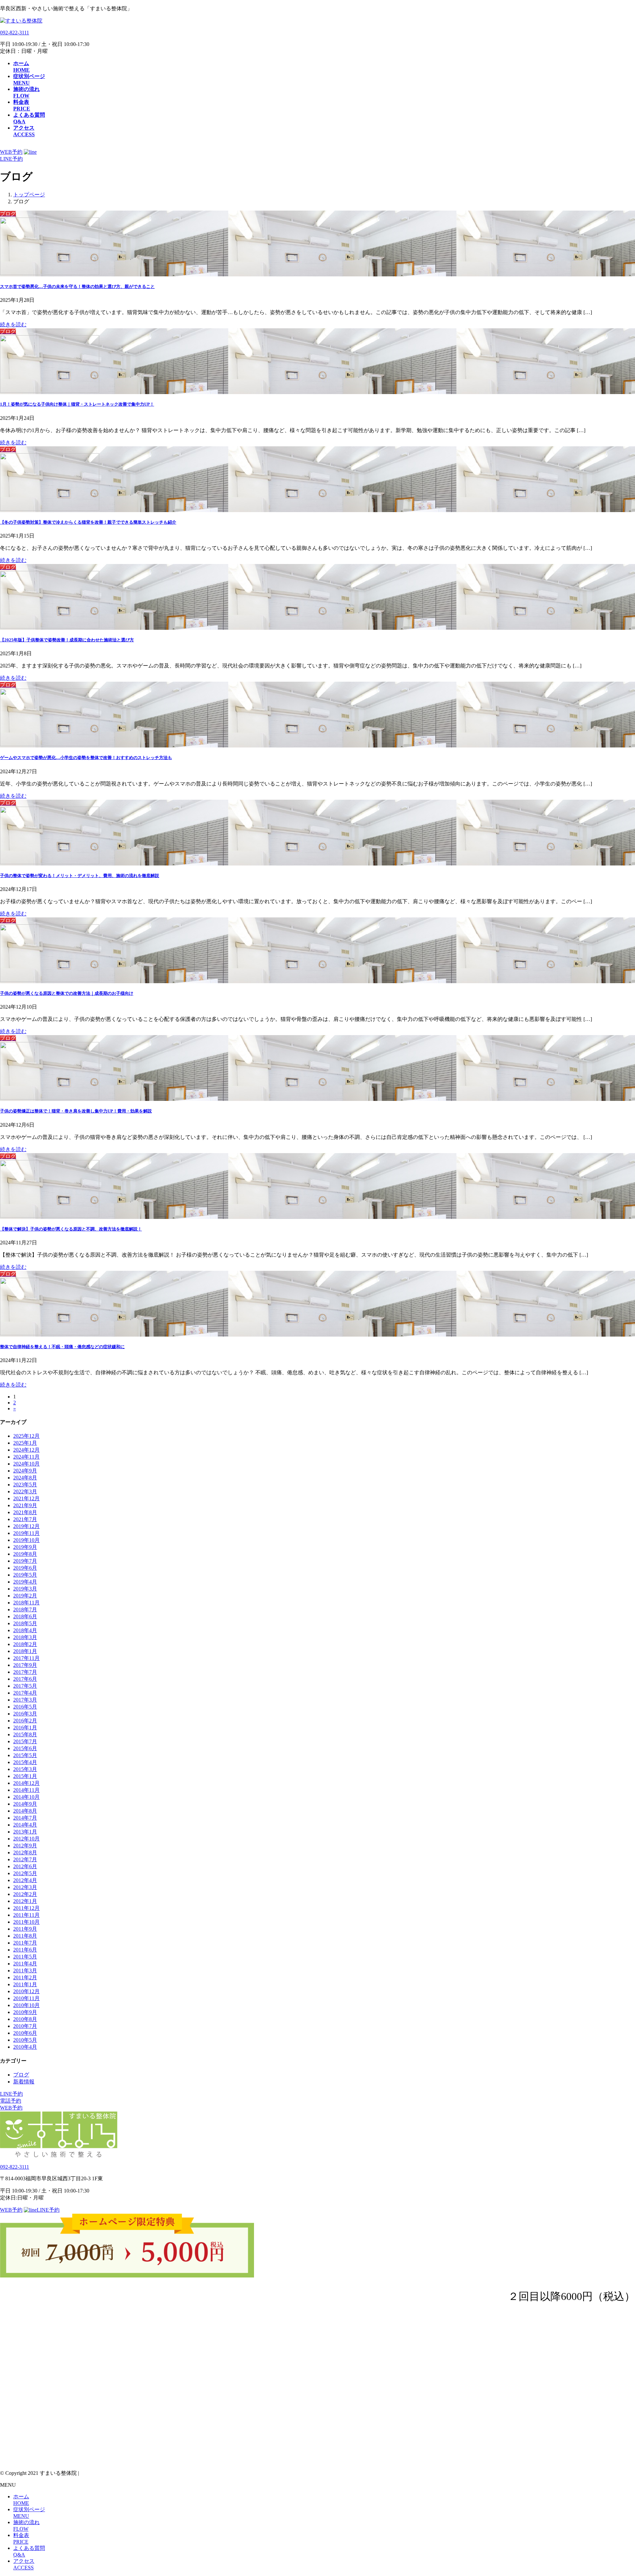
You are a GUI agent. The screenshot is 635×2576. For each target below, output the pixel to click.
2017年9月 (25, 1665)
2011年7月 (25, 1943)
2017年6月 (25, 1679)
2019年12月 (26, 1526)
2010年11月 (26, 1998)
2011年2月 (25, 1977)
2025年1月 (25, 1443)
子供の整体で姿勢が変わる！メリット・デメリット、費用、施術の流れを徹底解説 (80, 876)
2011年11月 (26, 1915)
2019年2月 (25, 1596)
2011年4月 (25, 1964)
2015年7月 (25, 1741)
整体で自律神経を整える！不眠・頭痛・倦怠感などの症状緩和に (62, 1347)
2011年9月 (25, 1929)
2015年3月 (25, 1769)
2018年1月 (25, 1651)
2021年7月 (25, 1519)
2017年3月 (25, 1700)
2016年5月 (25, 1707)
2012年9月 (25, 1846)
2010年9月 (25, 2012)
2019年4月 (25, 1582)
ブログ (21, 2075)
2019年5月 (25, 1575)
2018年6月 (25, 1616)
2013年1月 (25, 1832)
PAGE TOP (616, 2492)
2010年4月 (25, 2047)
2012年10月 (26, 1839)
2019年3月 (25, 1589)
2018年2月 (25, 1644)
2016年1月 (25, 1728)
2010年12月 (26, 1991)
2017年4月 (25, 1693)
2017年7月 (25, 1672)
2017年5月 (25, 1686)
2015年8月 (25, 1734)
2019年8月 (25, 1554)
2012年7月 (25, 1859)
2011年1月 (25, 1984)
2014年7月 (25, 1818)
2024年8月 (25, 1478)
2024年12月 (26, 1450)
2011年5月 (25, 1957)
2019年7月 (25, 1561)
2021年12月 (26, 1498)
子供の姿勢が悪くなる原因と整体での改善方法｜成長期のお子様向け (67, 993)
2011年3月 (25, 1971)
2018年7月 (25, 1610)
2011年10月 (26, 1922)
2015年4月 (25, 1762)
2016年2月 (25, 1721)
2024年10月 (26, 1464)
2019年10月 (26, 1540)
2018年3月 (25, 1637)
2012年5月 (25, 1873)
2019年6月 (25, 1568)
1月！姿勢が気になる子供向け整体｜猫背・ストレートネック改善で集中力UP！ (77, 404)
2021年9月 (25, 1505)
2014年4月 (25, 1825)
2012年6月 (25, 1866)
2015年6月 (25, 1748)
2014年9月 (25, 1804)
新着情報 (24, 2082)
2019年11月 (26, 1533)
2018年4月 (25, 1630)
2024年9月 (25, 1471)
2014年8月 (25, 1811)
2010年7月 (25, 2026)
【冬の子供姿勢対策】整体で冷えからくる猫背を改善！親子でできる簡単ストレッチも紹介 (88, 522)
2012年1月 (25, 1901)
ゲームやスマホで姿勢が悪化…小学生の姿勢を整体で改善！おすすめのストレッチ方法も (86, 758)
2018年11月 (26, 1603)
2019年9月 (25, 1547)
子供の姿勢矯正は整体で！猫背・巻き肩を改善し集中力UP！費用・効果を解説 (76, 1111)
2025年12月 (26, 1436)
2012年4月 (25, 1880)
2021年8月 (25, 1512)
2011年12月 (26, 1908)
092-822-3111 (15, 33)
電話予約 (11, 2101)
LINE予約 (11, 2094)
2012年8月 (25, 1852)
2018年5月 (25, 1623)
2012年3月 (25, 1887)
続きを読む (13, 324)
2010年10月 (26, 2005)
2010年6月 (25, 2033)
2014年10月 (26, 1797)
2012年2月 (25, 1894)
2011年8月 (25, 1936)
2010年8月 (25, 2019)
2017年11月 (26, 1658)
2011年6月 (25, 1950)
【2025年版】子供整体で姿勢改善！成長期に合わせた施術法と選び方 (67, 640)
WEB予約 (11, 152)
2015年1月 (25, 1776)
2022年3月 (25, 1491)
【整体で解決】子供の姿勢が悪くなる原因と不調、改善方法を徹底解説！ (71, 1229)
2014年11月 (26, 1790)
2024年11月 (26, 1457)
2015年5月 (25, 1755)
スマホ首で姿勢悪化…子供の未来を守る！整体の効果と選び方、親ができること (77, 286)
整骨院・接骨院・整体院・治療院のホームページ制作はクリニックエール (168, 2473)
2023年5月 (25, 1485)
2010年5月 (25, 2040)
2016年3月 (25, 1714)
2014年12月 (26, 1783)
